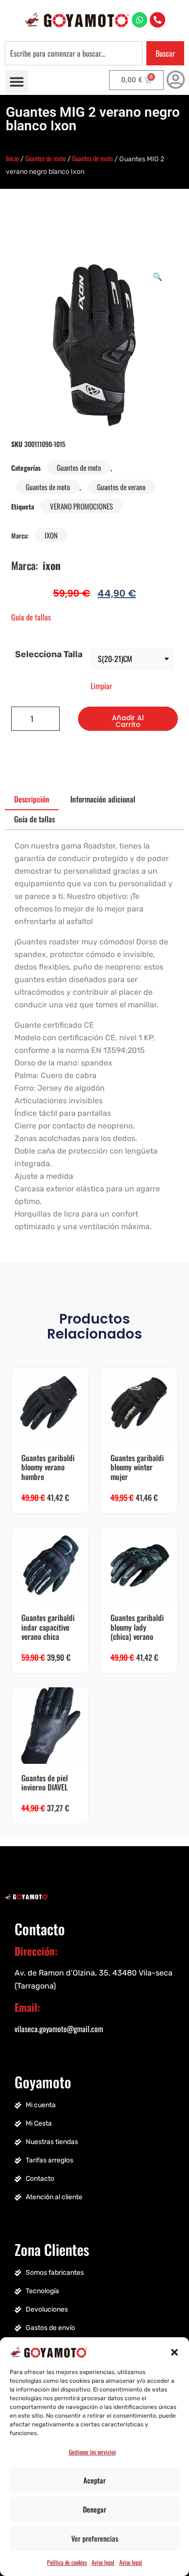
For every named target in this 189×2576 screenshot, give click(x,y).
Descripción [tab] (32, 799)
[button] (174, 2351)
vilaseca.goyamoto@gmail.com (59, 2029)
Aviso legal (103, 2562)
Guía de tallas (31, 617)
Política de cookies (67, 2562)
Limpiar (101, 686)
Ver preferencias (95, 2538)
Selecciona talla (49, 654)
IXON (51, 535)
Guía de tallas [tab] (34, 819)
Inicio (12, 158)
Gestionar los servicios (92, 2452)
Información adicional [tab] (103, 799)
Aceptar (94, 2480)
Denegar (94, 2509)
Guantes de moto (46, 158)
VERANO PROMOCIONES (81, 506)
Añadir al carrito (128, 721)
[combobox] (74, 53)
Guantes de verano (121, 487)
